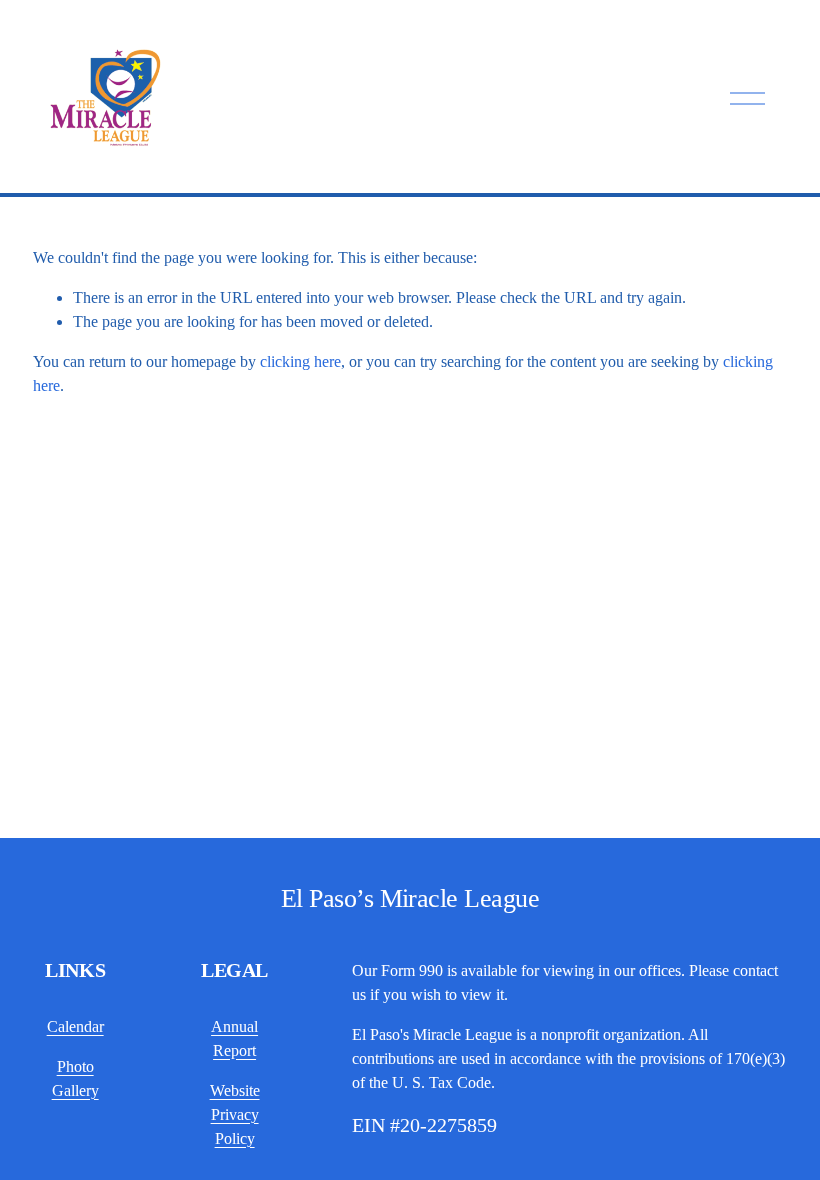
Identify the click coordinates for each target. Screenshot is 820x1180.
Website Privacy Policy (235, 1114)
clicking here (300, 361)
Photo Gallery (75, 1078)
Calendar (75, 1026)
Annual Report (234, 1038)
